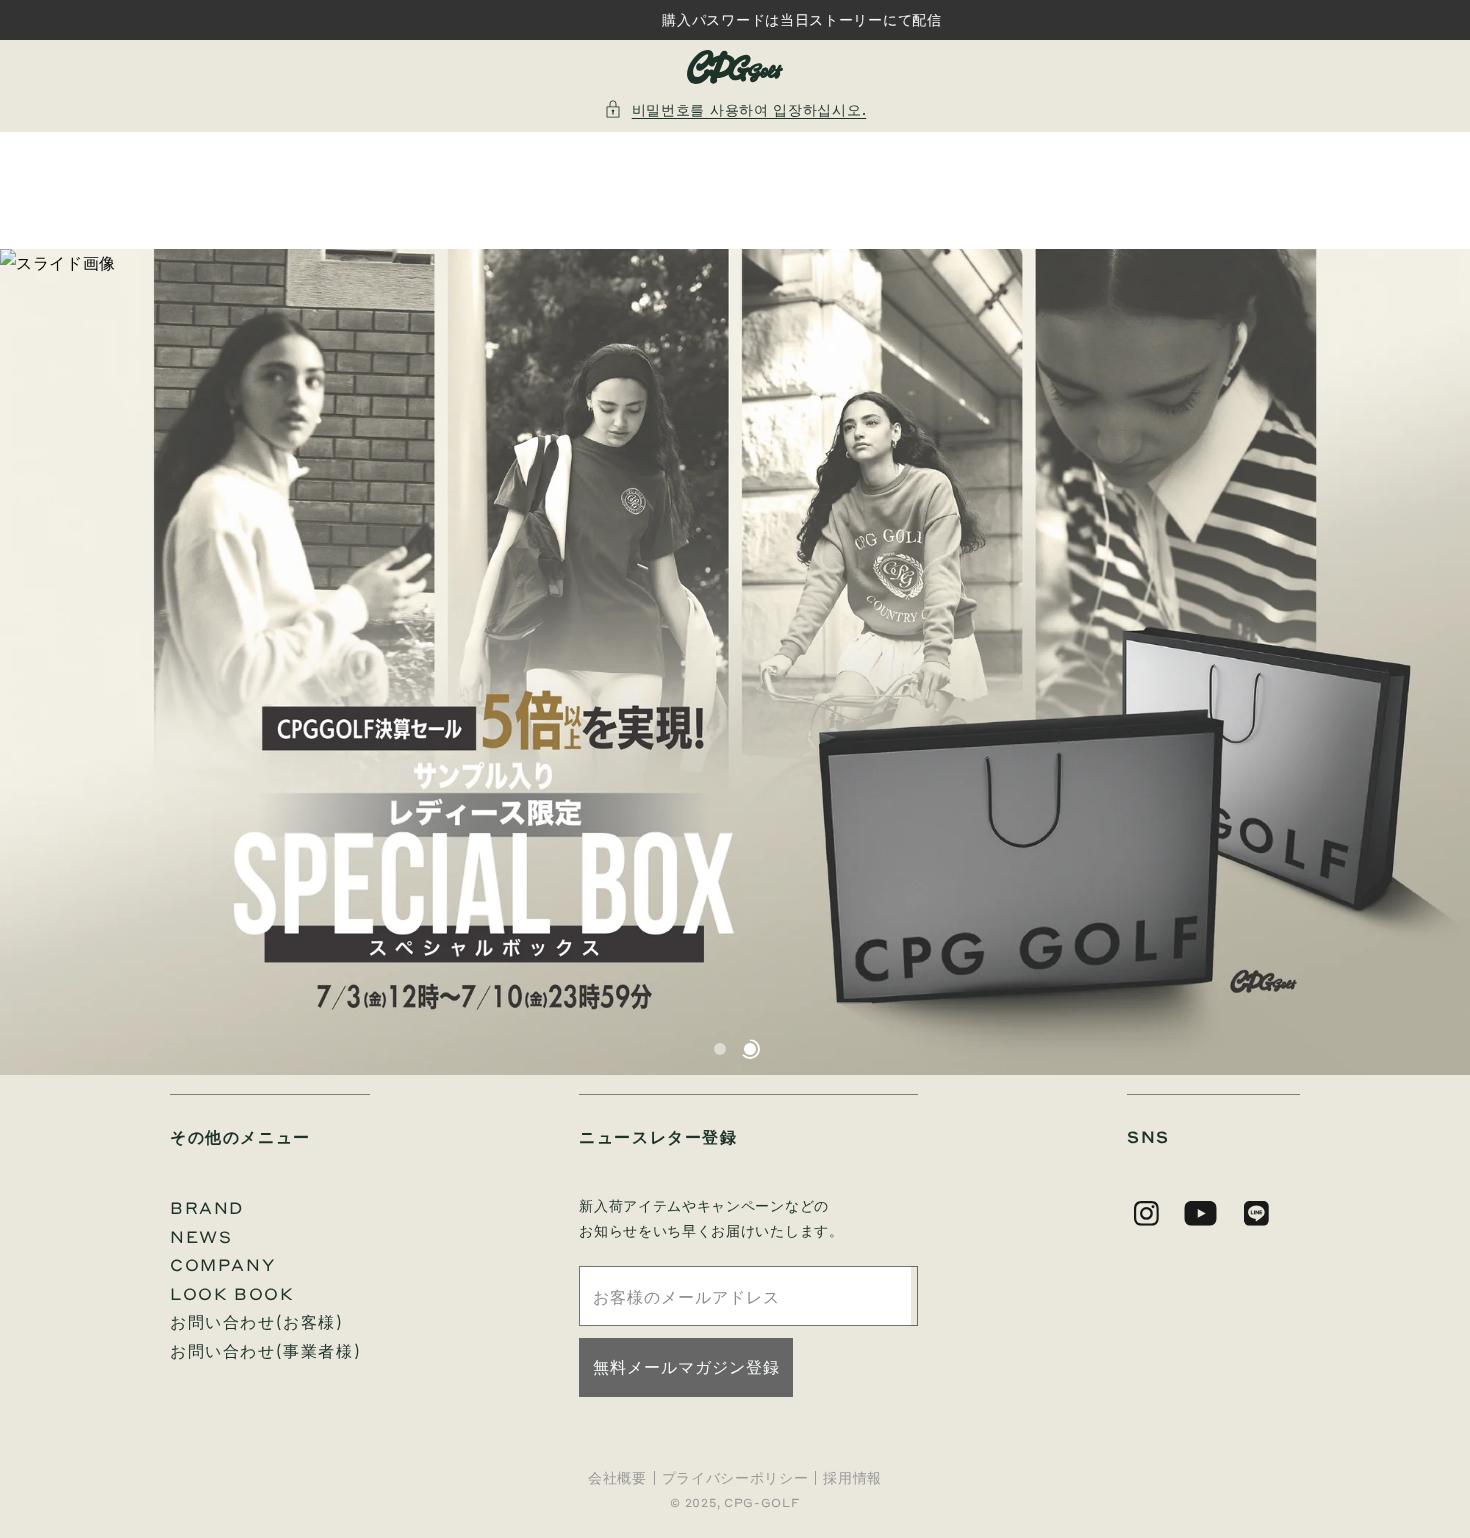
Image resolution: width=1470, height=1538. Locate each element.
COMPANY (222, 1264)
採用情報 (852, 1478)
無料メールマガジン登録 (686, 1366)
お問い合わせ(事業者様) (265, 1350)
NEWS (201, 1236)
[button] (735, 109)
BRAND (207, 1207)
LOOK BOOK (232, 1293)
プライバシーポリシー (735, 1478)
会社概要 (617, 1478)
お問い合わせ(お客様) (257, 1321)
